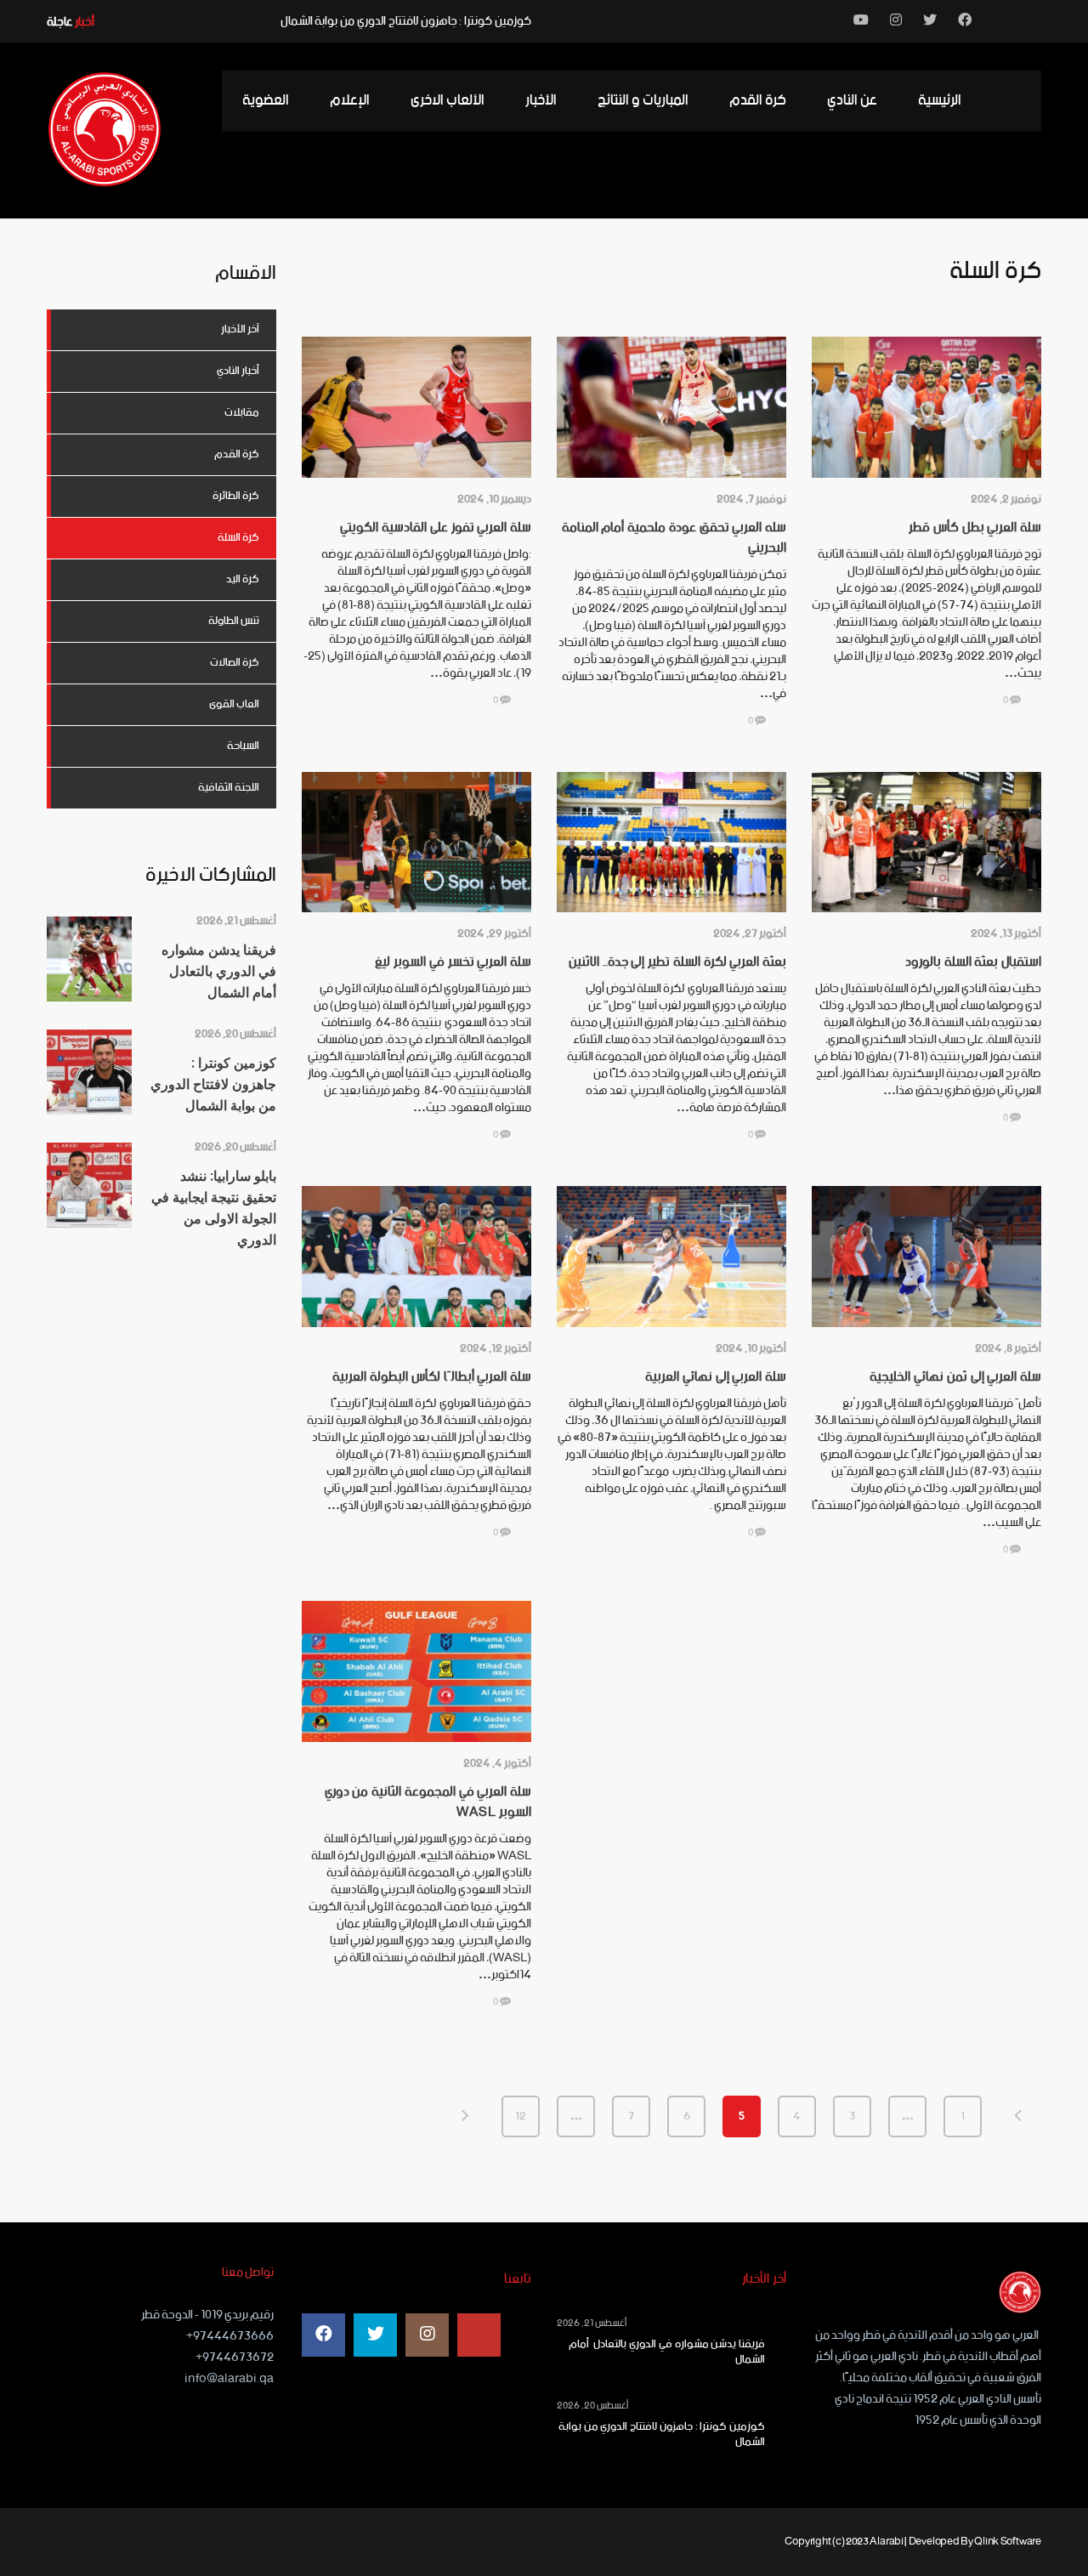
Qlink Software (1008, 2542)
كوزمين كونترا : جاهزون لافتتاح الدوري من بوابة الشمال (406, 21)
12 (521, 2116)
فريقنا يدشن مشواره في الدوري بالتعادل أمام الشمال (667, 2352)
